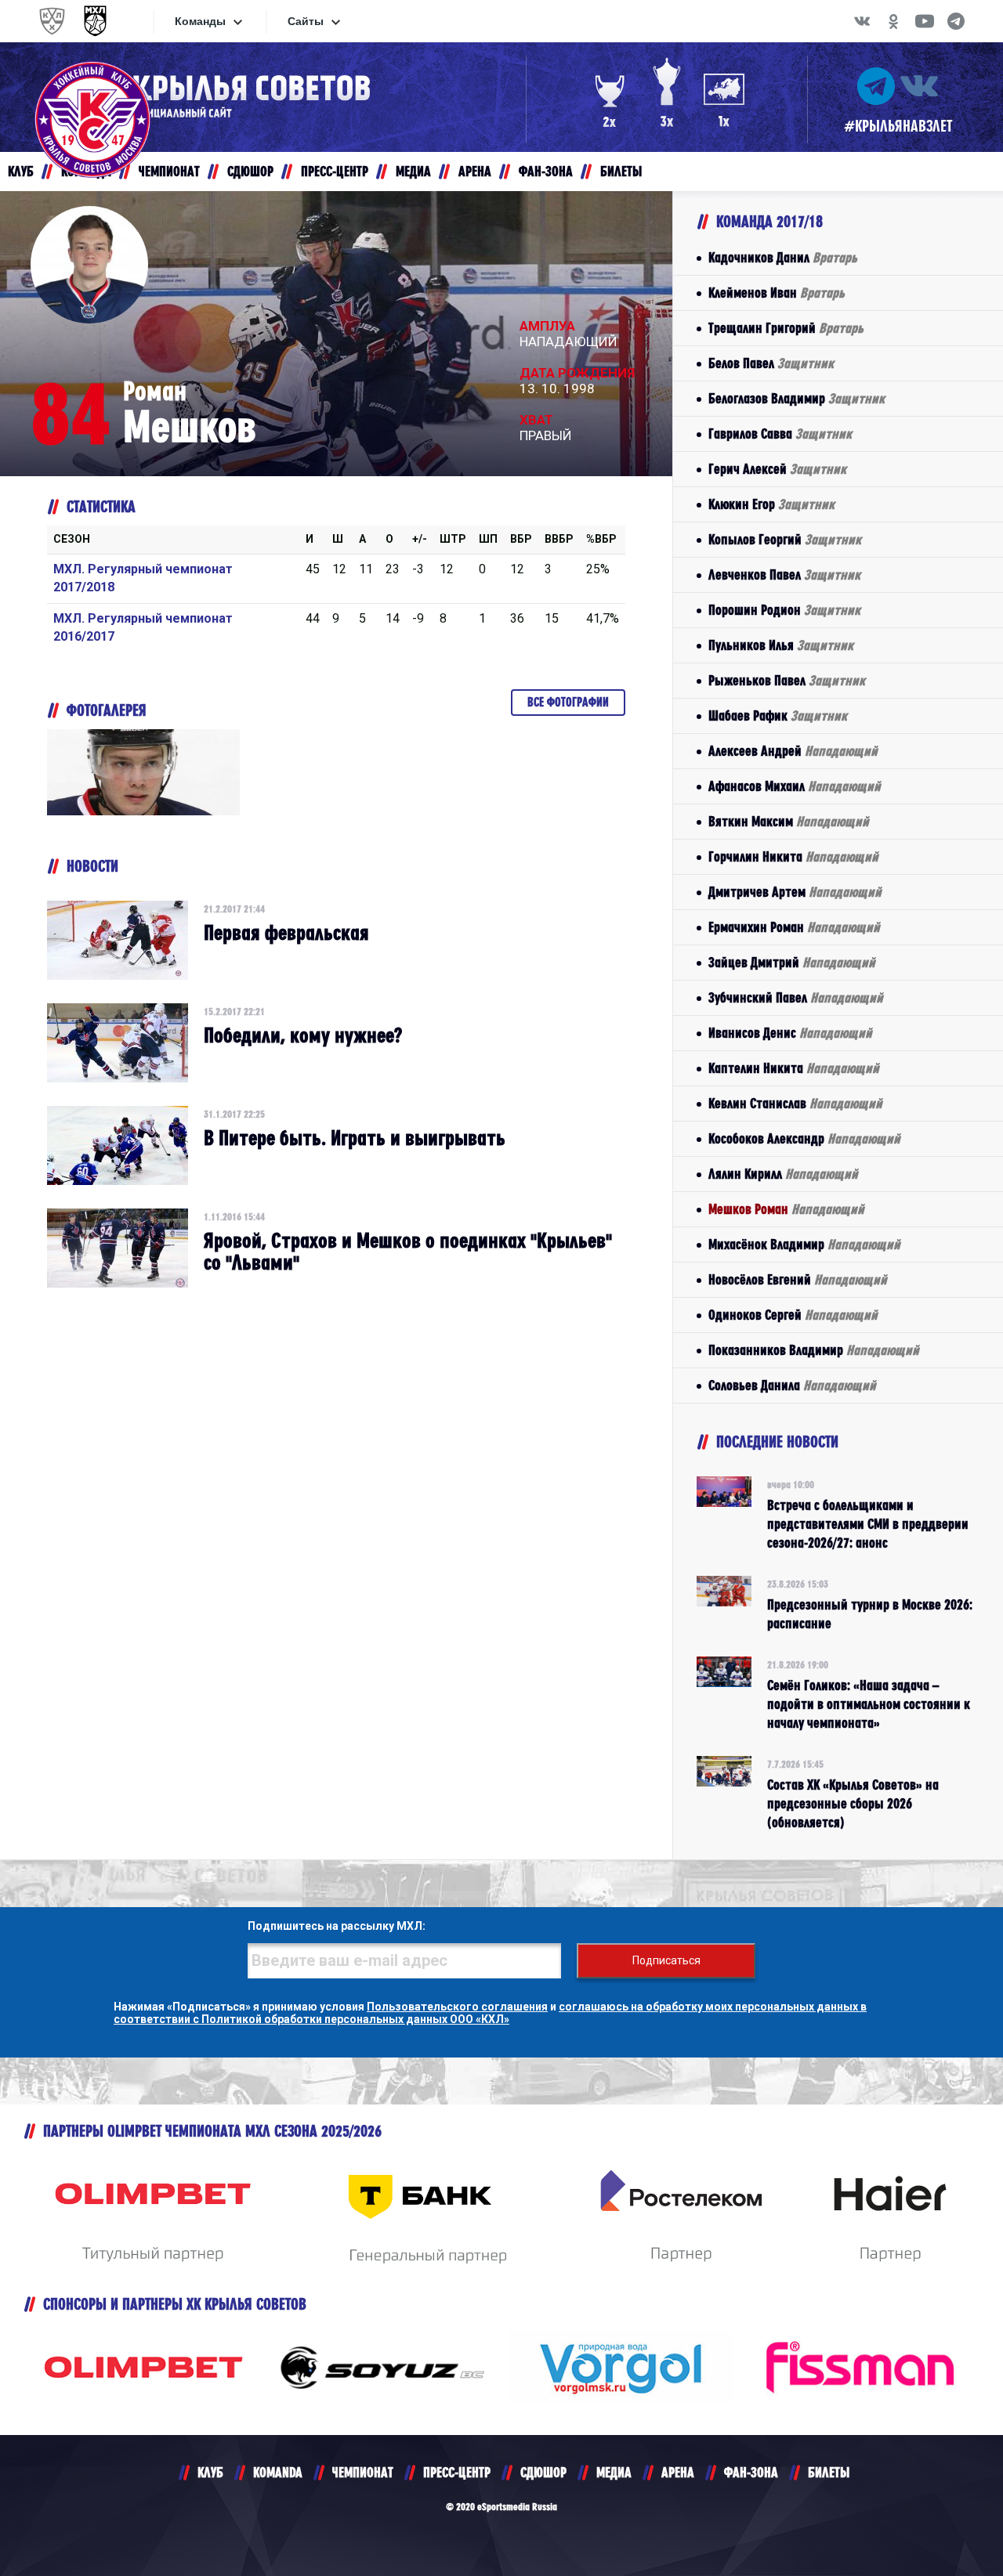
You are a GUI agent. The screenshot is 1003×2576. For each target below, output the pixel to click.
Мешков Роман (786, 1209)
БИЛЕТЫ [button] (621, 171)
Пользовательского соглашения (457, 2007)
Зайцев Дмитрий (792, 962)
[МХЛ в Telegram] (956, 21)
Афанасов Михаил (795, 786)
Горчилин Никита (793, 856)
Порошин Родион (784, 610)
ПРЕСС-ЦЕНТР (457, 2472)
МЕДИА (614, 2472)
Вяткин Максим (789, 821)
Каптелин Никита (794, 1068)
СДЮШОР (543, 2472)
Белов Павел (771, 363)
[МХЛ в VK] (862, 21)
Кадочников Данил (783, 257)
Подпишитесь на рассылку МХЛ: (337, 1926)
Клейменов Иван (777, 293)
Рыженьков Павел (787, 680)
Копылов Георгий (785, 539)
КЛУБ (210, 2472)
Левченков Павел (784, 574)
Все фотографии (568, 702)
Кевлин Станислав (795, 1103)
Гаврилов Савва (780, 434)
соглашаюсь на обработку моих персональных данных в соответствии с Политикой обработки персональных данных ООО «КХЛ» (490, 2013)
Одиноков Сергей (793, 1315)
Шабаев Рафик (778, 715)
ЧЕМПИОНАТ (363, 2472)
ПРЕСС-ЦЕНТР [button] (335, 171)
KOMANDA (278, 2472)
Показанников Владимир (814, 1350)
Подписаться (666, 1960)
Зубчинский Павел (796, 997)
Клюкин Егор (771, 504)
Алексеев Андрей (793, 751)
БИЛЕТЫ (829, 2472)
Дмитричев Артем (795, 892)
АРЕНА (678, 2472)
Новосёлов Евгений (798, 1279)
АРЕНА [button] (475, 171)
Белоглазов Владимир (797, 398)
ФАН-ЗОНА (751, 2472)
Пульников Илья (781, 645)
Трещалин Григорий (786, 328)
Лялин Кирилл (783, 1174)
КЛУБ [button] (21, 171)
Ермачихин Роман (794, 927)
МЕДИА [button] (413, 171)
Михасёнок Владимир (804, 1244)
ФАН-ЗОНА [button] (546, 171)
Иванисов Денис (790, 1033)
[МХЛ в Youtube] (925, 21)
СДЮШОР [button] (250, 171)
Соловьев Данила (792, 1385)
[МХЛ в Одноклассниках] (893, 21)
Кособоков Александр (804, 1138)
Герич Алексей (777, 469)
